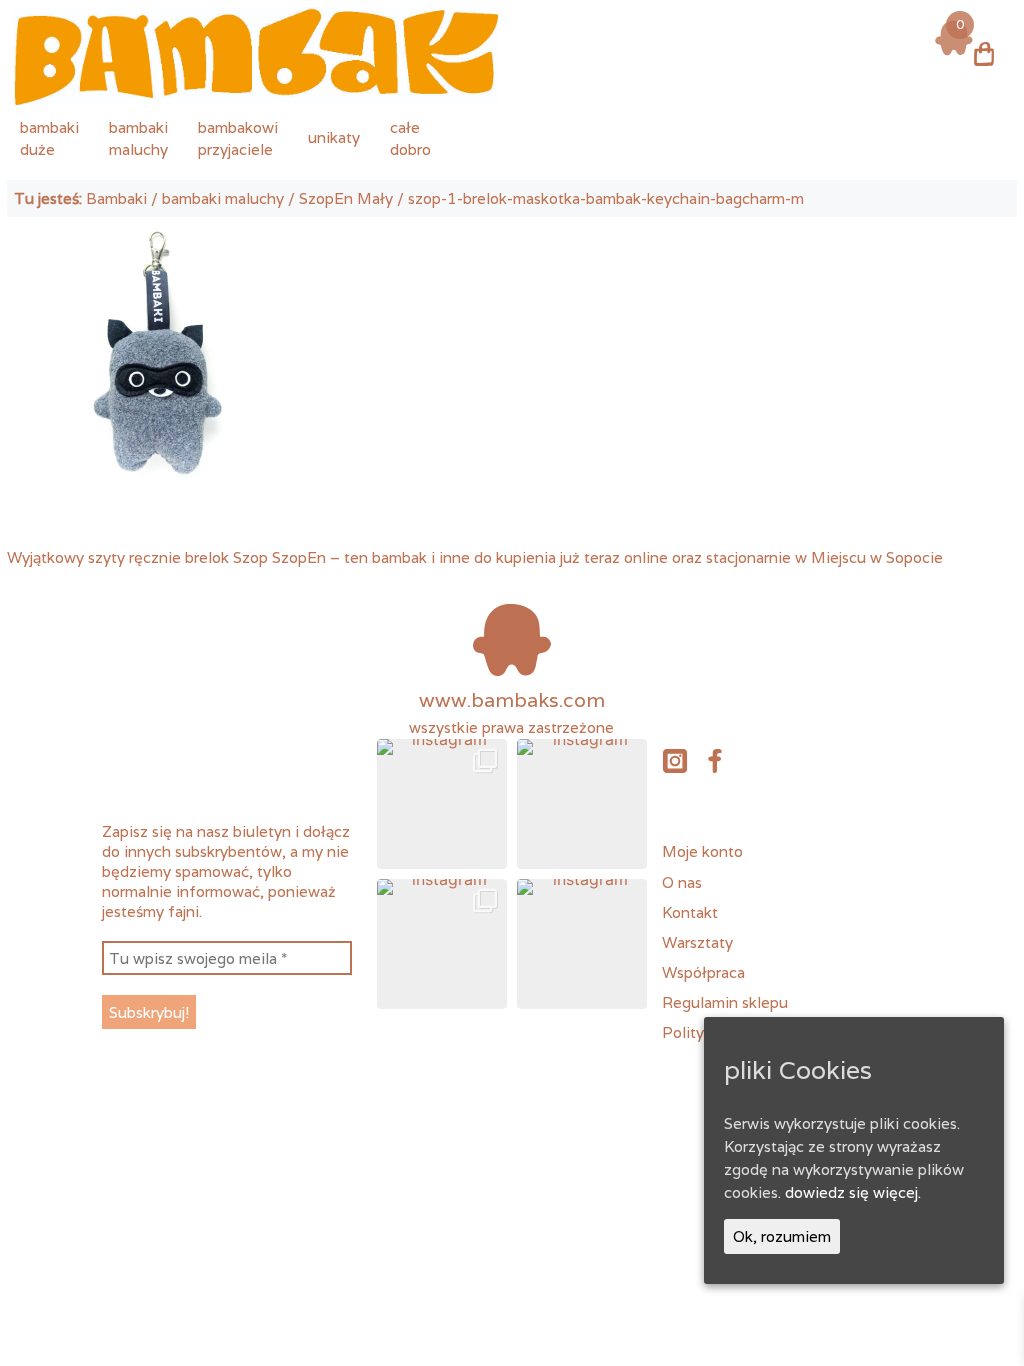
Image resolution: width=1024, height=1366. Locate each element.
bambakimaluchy (138, 138)
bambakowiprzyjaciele (238, 138)
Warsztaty (697, 942)
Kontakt (690, 912)
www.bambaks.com (512, 700)
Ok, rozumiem (782, 1236)
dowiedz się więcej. (853, 1192)
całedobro (410, 138)
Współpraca (703, 972)
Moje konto (702, 851)
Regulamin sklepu (725, 1002)
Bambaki (116, 198)
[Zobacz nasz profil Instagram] (674, 760)
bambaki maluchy (223, 198)
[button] (442, 804)
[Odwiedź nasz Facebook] (715, 760)
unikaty (334, 137)
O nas (682, 882)
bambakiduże (49, 138)
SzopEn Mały (346, 198)
